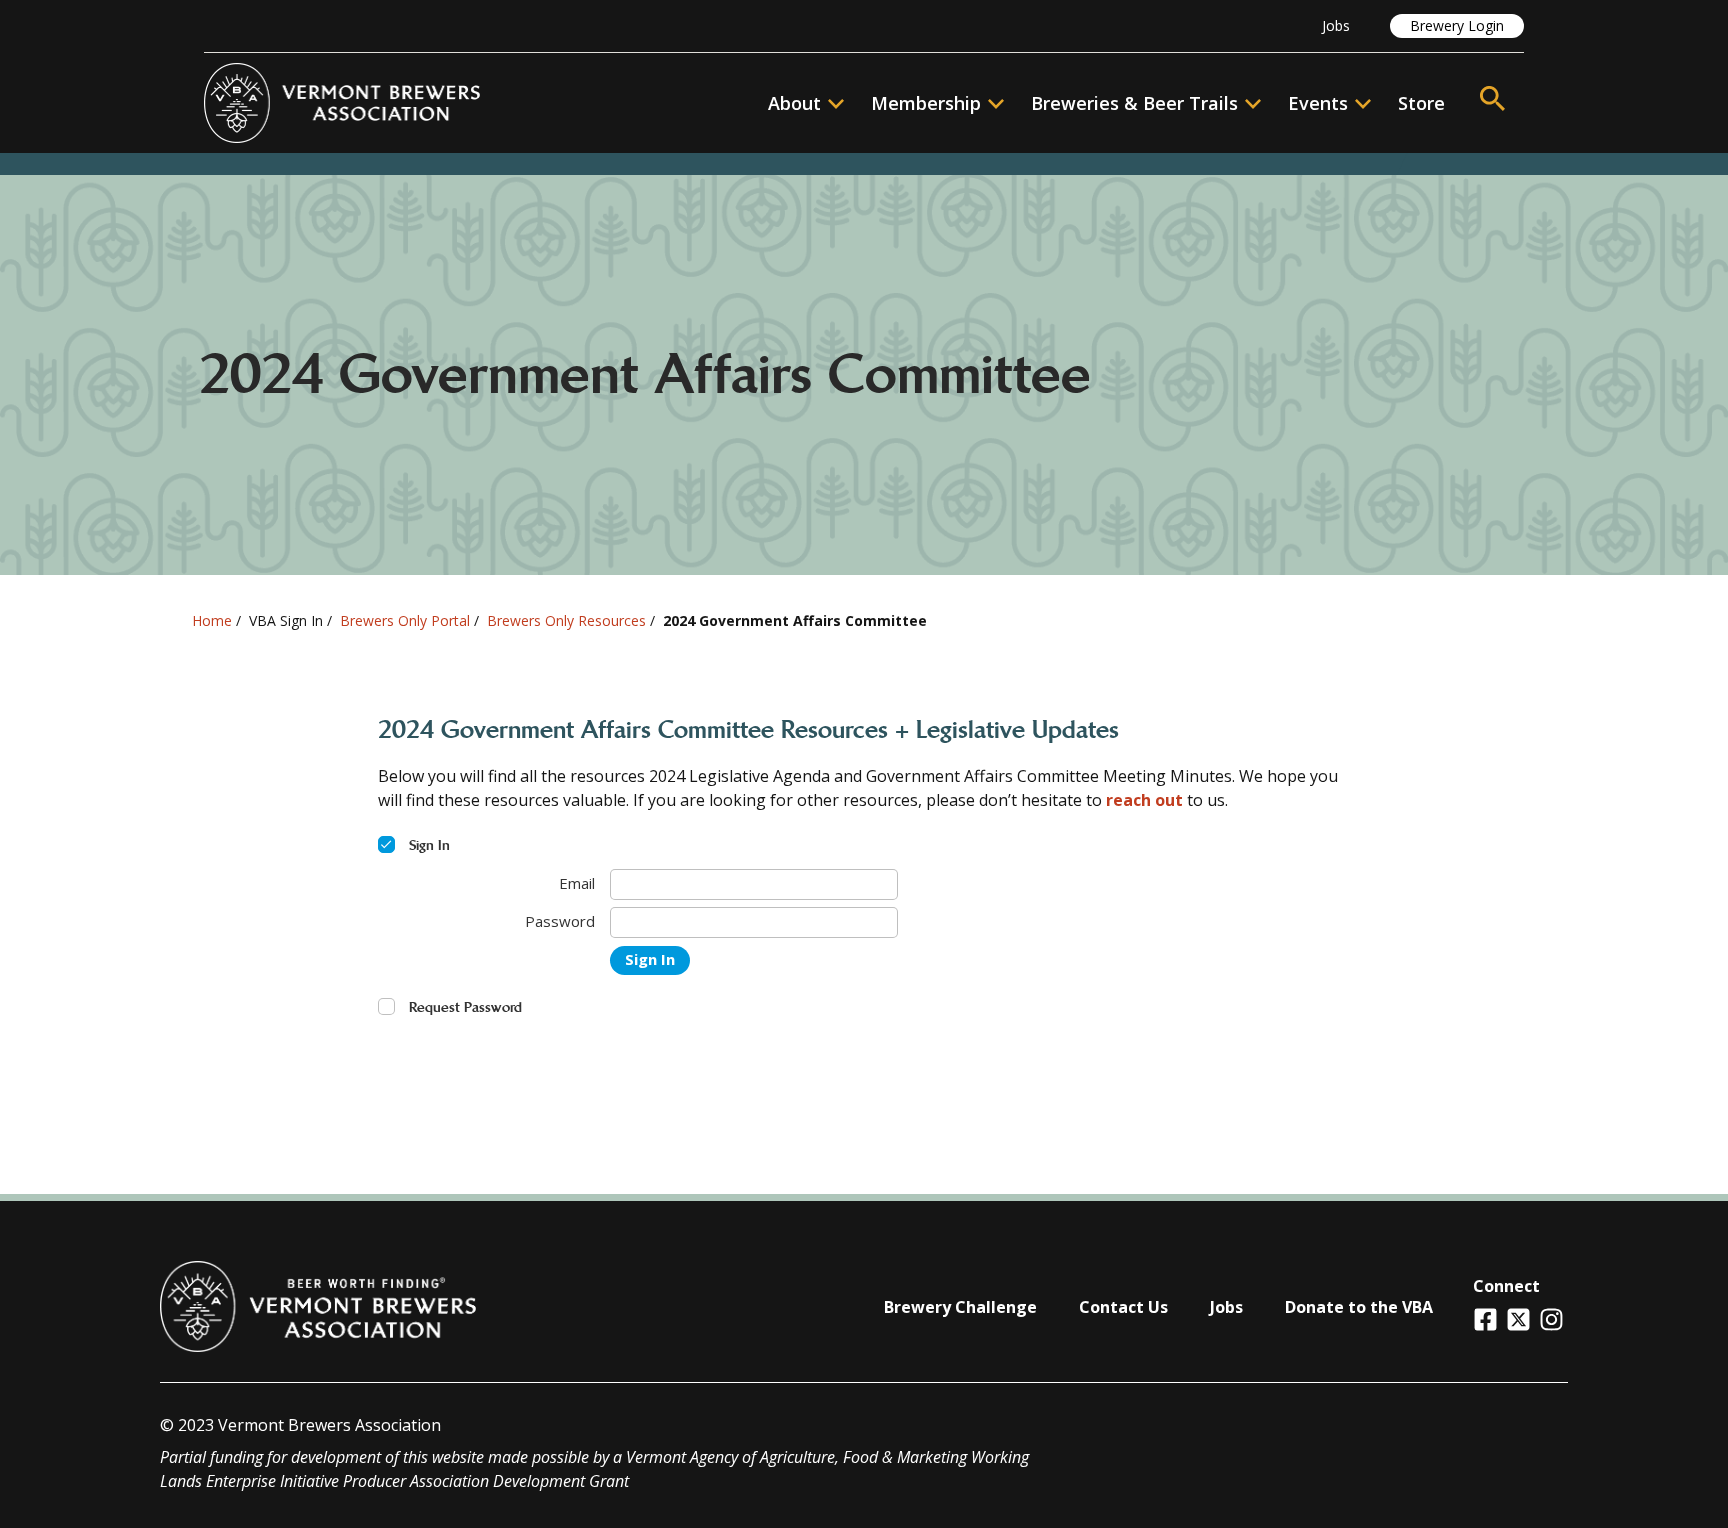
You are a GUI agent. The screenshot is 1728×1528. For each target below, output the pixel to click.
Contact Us (1123, 1307)
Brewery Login (1457, 25)
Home (212, 620)
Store (1421, 103)
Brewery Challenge (960, 1307)
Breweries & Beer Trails (1134, 103)
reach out (1144, 800)
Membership (926, 103)
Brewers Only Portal (405, 620)
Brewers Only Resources (566, 620)
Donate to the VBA (1359, 1307)
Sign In (650, 959)
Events (1318, 103)
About (794, 103)
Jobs (1336, 25)
